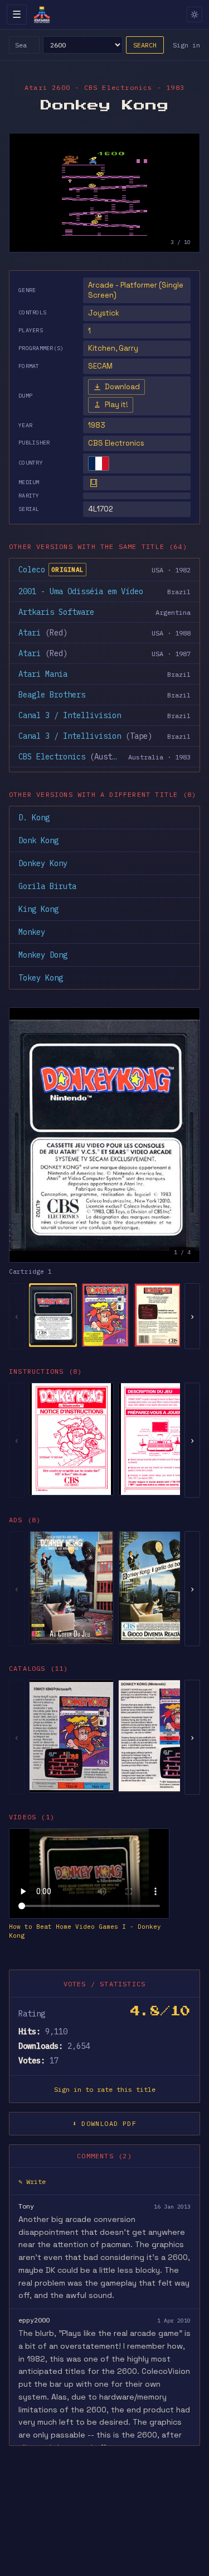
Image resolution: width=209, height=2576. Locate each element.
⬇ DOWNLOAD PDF (104, 2123)
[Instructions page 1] (71, 1439)
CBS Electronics (116, 443)
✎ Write (32, 2181)
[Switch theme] (195, 15)
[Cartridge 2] (105, 1315)
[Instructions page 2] (161, 1439)
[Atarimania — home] (42, 15)
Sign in (186, 45)
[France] (99, 463)
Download (122, 387)
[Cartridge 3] (158, 1315)
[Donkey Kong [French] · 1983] (71, 1588)
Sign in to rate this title (105, 2089)
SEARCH (145, 45)
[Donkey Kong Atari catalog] (71, 1736)
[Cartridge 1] (53, 1315)
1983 (97, 425)
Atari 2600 (47, 87)
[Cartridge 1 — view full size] (104, 1135)
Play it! (116, 405)
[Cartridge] (94, 483)
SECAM (100, 366)
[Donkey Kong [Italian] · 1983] (161, 1588)
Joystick (104, 313)
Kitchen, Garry (113, 348)
